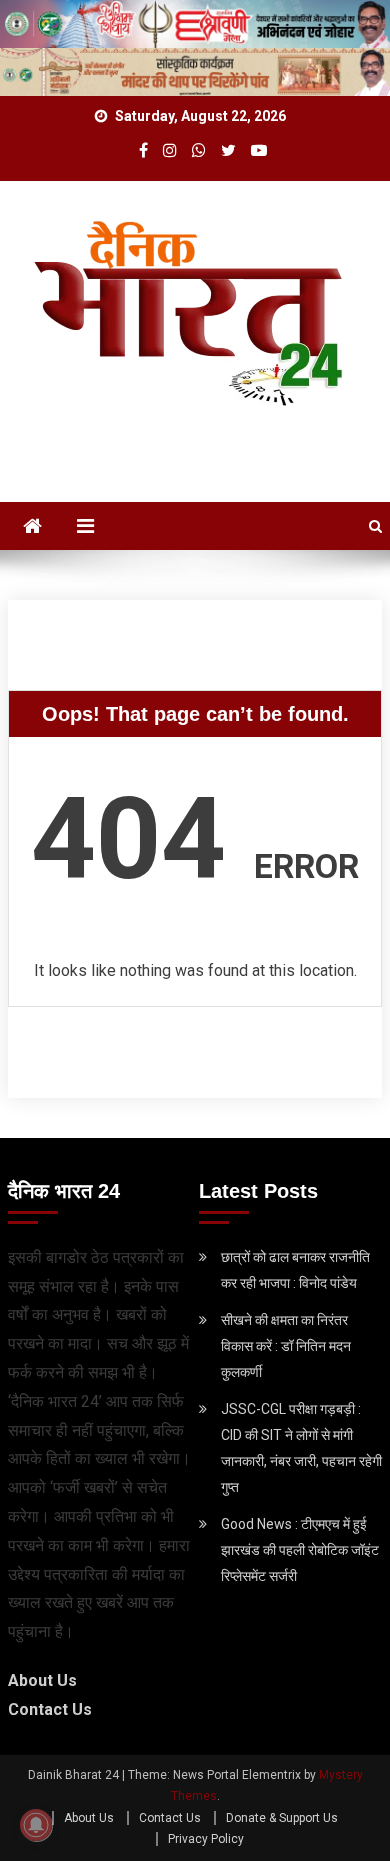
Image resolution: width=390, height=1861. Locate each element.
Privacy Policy (206, 1839)
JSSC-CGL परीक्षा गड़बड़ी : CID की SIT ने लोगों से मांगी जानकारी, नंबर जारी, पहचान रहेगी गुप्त (301, 1448)
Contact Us (50, 1709)
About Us (42, 1680)
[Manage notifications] (36, 1825)
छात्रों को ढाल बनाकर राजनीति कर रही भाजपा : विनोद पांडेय (295, 1270)
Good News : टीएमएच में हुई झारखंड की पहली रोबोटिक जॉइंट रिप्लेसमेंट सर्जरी (300, 1550)
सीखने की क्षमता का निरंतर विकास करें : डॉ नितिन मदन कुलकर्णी (286, 1346)
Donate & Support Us (282, 1818)
